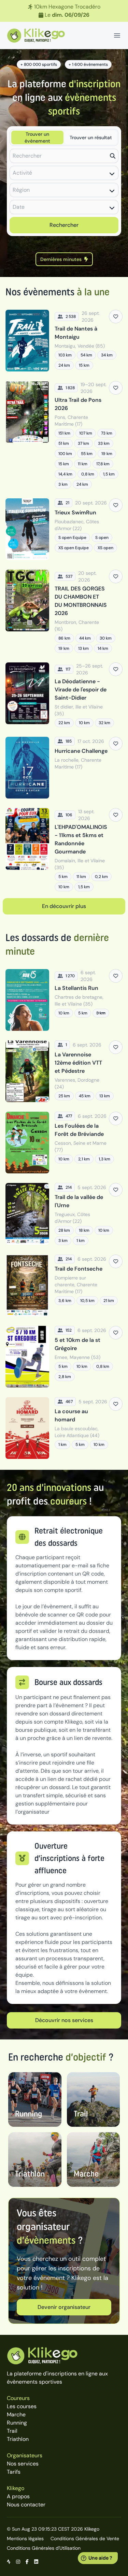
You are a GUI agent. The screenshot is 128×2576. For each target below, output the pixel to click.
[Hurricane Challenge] (64, 768)
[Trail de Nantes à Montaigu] (64, 341)
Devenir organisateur (64, 2307)
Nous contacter (26, 2505)
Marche (16, 2414)
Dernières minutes (61, 259)
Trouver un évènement (37, 137)
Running (17, 2423)
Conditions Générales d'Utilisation (44, 2548)
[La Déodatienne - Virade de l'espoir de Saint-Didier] (64, 695)
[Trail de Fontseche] (64, 1285)
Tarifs (14, 2472)
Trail (12, 2431)
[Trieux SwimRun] (64, 529)
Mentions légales (25, 2538)
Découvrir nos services (64, 2020)
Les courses (22, 2406)
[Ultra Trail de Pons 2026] (64, 435)
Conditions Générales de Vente (85, 2538)
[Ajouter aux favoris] (116, 317)
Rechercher (64, 225)
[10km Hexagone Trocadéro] (64, 11)
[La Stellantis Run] (64, 1000)
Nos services (23, 2464)
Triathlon (18, 2439)
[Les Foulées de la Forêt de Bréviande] (64, 1143)
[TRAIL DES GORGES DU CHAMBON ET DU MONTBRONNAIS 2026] (64, 611)
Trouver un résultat (91, 137)
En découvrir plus (64, 906)
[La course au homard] (64, 1428)
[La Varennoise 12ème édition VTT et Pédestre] (64, 1071)
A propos (18, 2496)
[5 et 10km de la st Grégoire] (64, 1357)
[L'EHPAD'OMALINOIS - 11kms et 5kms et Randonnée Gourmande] (64, 850)
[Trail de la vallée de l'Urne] (64, 1214)
